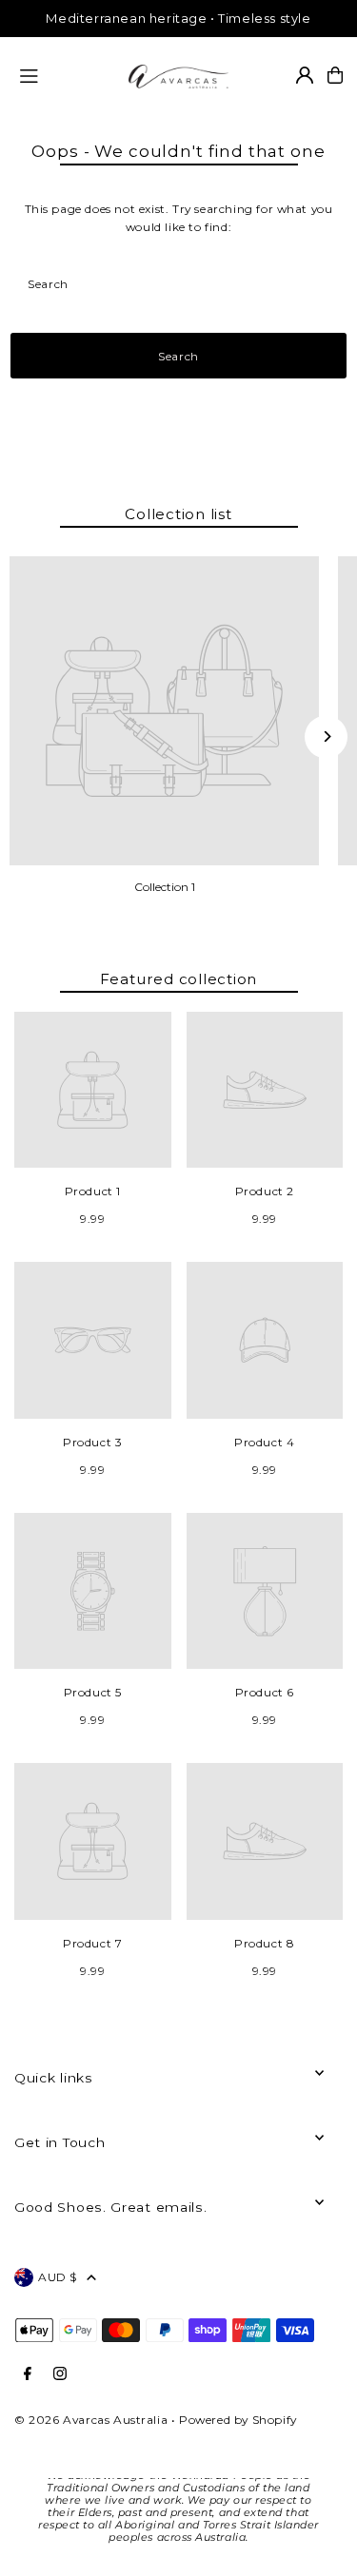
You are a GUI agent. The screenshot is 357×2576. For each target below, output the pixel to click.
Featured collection (179, 979)
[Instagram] (60, 2374)
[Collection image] (164, 711)
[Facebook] (28, 2374)
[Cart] (335, 75)
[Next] (326, 736)
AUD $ (58, 2277)
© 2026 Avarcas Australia (91, 2420)
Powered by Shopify (238, 2420)
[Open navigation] (66, 74)
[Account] (305, 75)
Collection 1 (165, 887)
